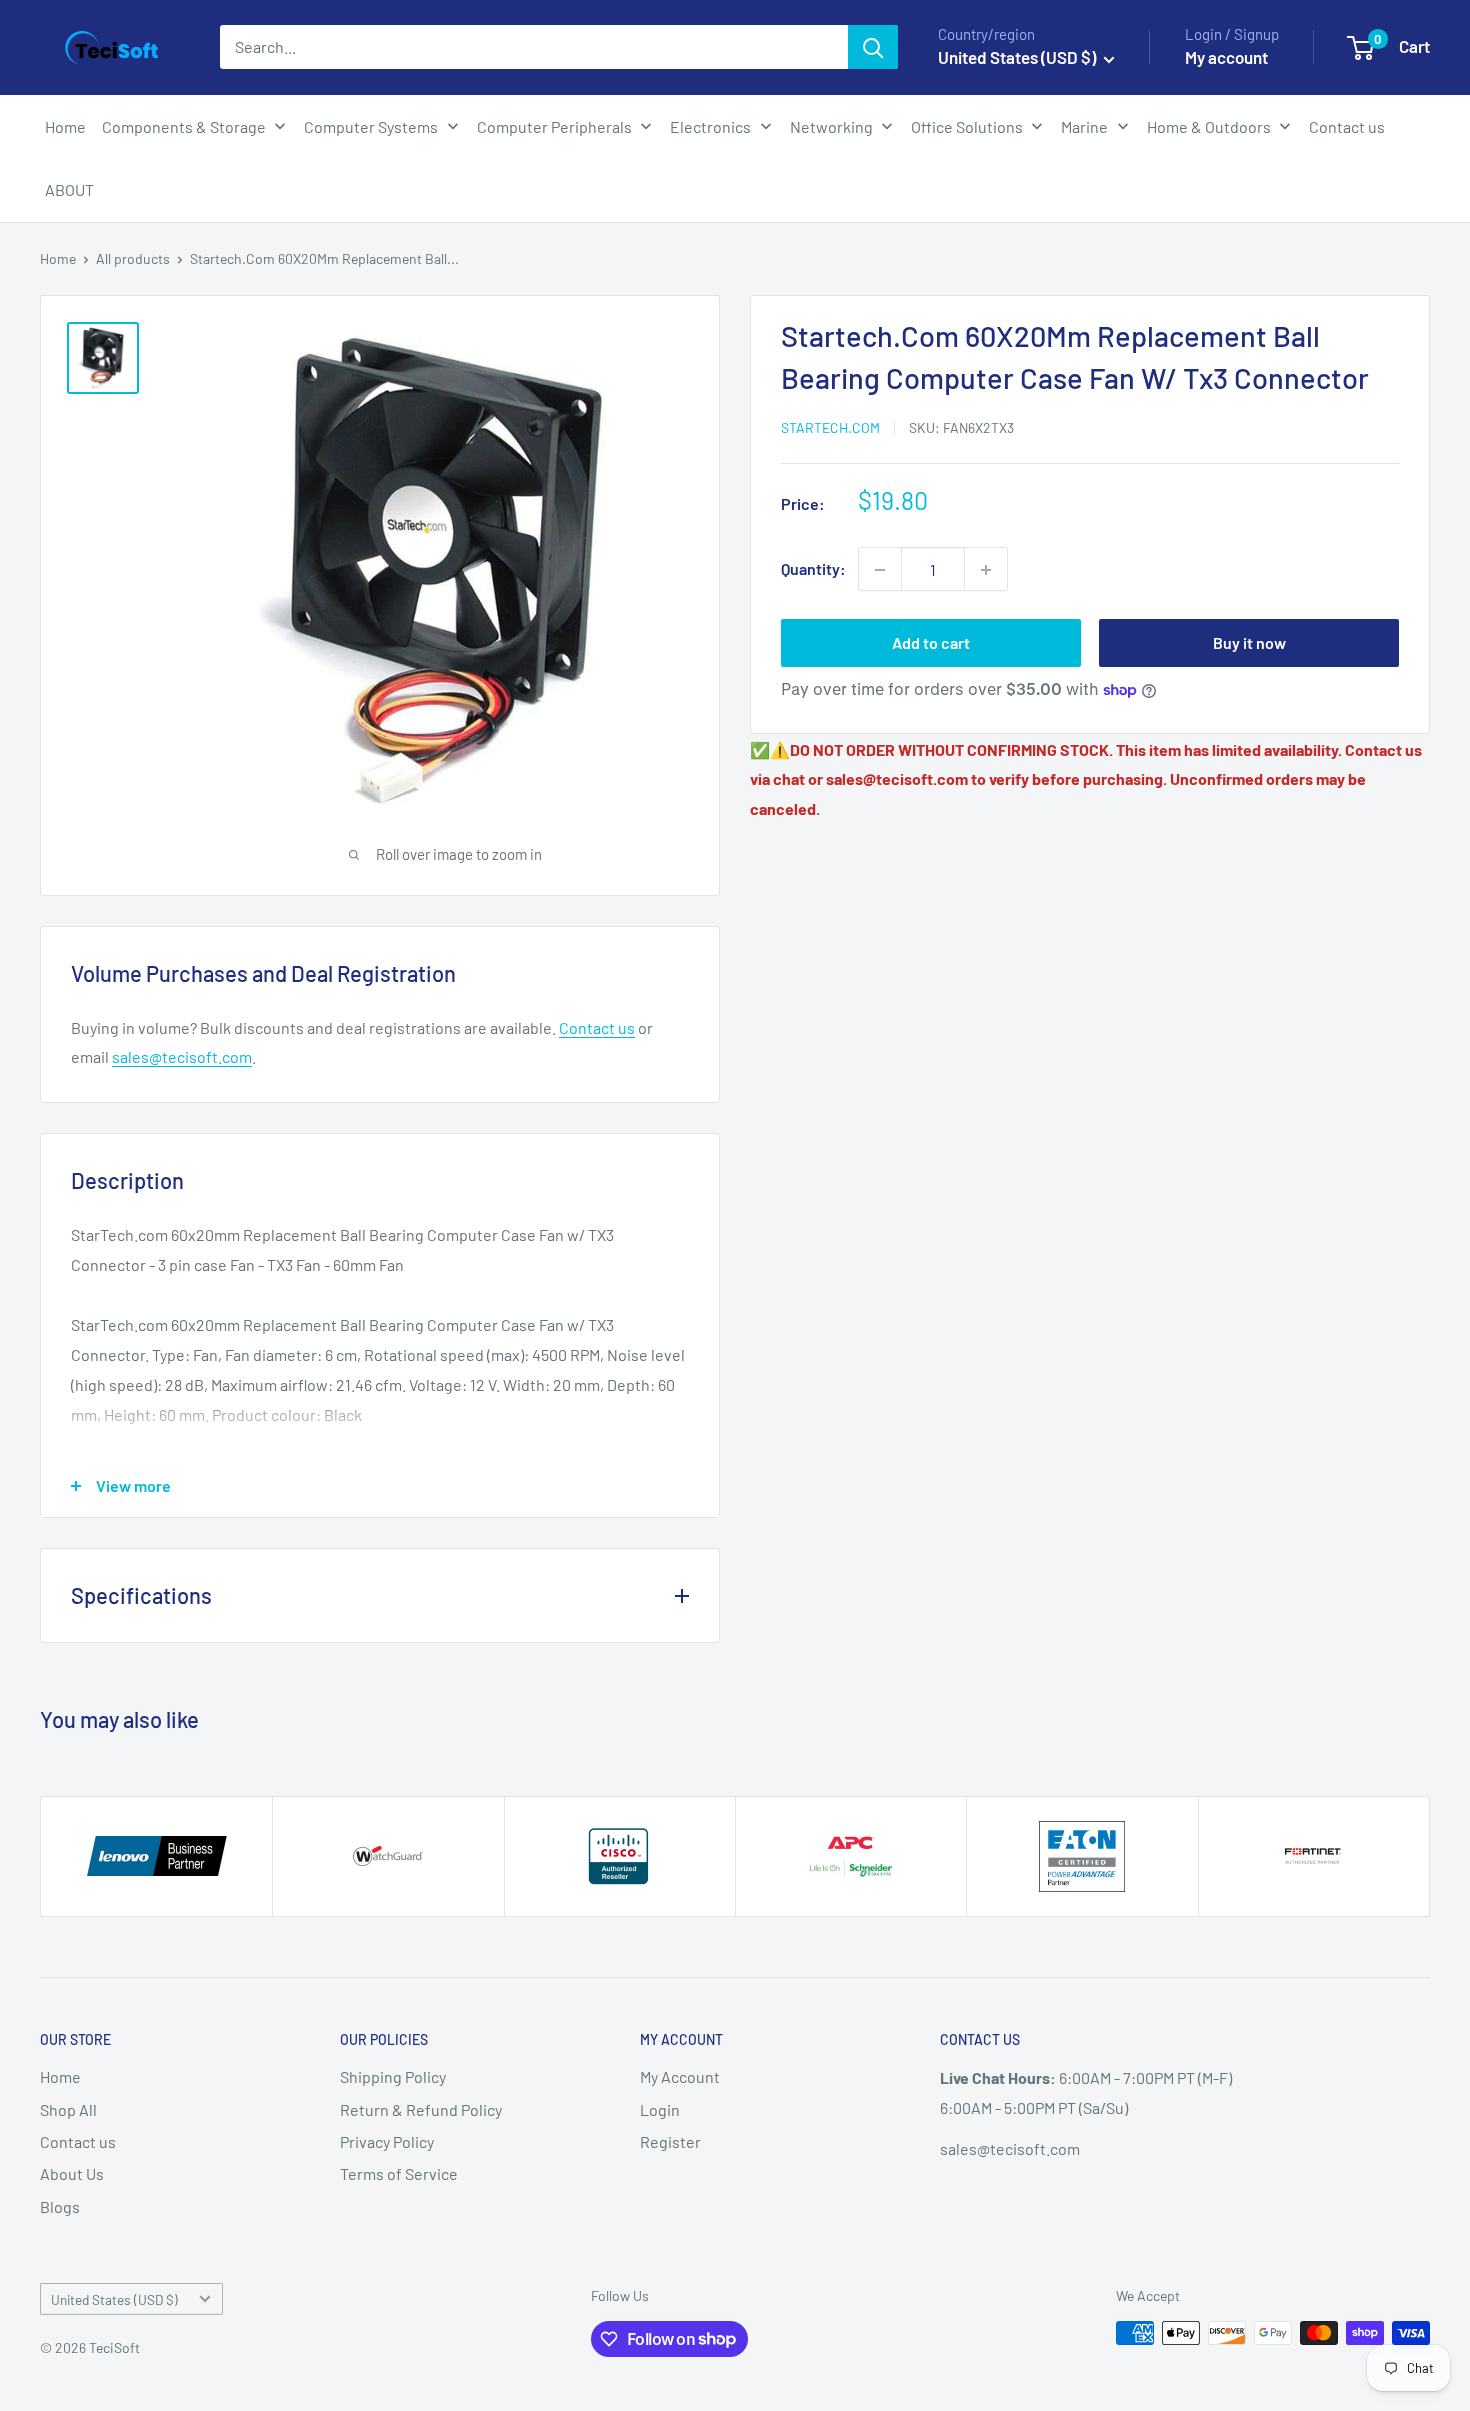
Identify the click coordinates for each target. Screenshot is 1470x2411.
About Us (72, 2173)
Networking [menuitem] (831, 126)
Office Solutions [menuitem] (967, 126)
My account (1226, 57)
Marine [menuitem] (1084, 126)
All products (133, 258)
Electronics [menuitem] (710, 126)
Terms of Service (399, 2173)
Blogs (60, 2206)
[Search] (873, 47)
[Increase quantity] (986, 570)
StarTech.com (830, 427)
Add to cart (931, 643)
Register (670, 2141)
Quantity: (813, 569)
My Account (680, 2076)
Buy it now (1249, 643)
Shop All (68, 2109)
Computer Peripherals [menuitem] (554, 126)
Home (58, 258)
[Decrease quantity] (880, 570)
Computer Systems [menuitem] (371, 126)
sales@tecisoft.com (182, 1056)
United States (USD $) (114, 2299)
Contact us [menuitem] (1347, 126)
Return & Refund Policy (421, 2109)
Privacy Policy (387, 2141)
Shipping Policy (393, 2076)
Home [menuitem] (65, 126)
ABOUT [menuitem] (69, 189)
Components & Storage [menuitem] (184, 126)
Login (660, 2109)
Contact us (597, 1027)
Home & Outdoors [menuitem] (1209, 126)
